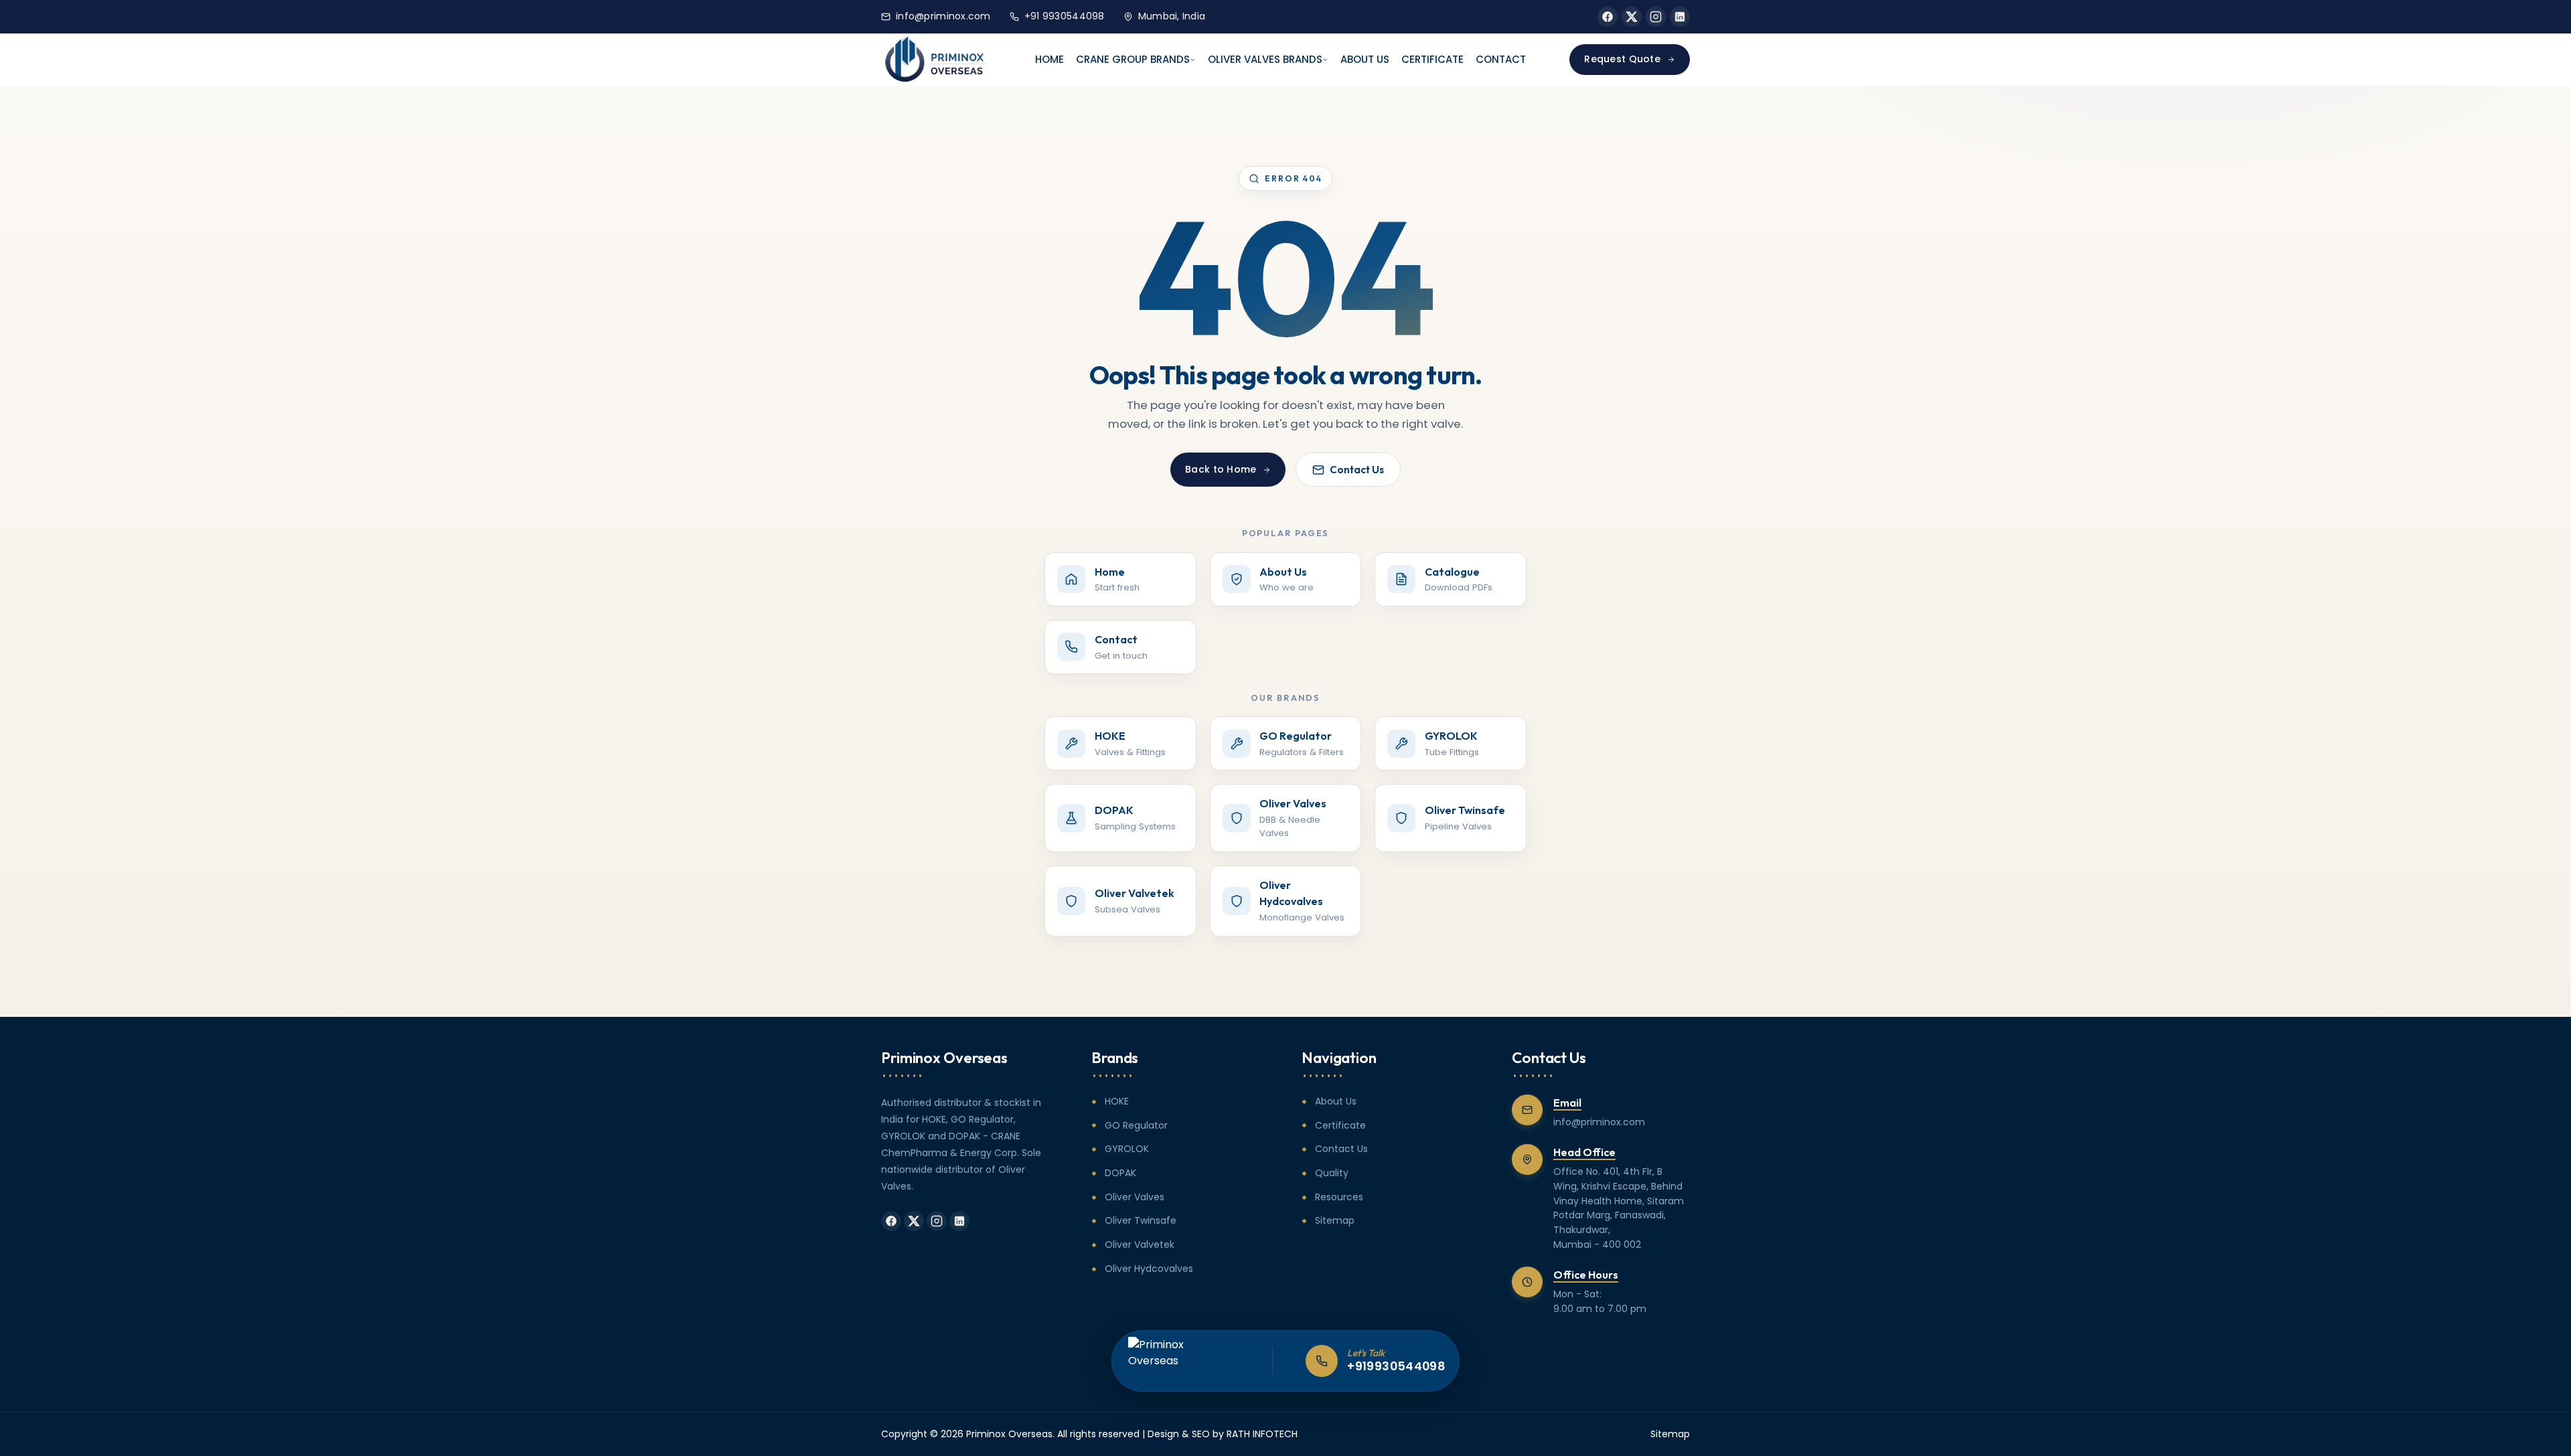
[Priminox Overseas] (936, 60)
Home (1049, 59)
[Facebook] (1608, 17)
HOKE (1117, 1101)
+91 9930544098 (1065, 16)
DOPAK (1120, 1173)
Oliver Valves (1135, 1197)
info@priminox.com (943, 16)
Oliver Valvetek (1140, 1244)
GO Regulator (1136, 1125)
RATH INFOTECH (1262, 1434)
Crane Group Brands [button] (1133, 59)
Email (1567, 1103)
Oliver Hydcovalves (1149, 1269)
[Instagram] (1656, 17)
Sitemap (1335, 1220)
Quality (1332, 1173)
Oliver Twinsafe (1141, 1220)
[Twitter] (1632, 17)
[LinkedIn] (1680, 17)
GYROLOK (1127, 1149)
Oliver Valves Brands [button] (1265, 59)
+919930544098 (1396, 1366)
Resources (1339, 1197)
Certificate (1432, 59)
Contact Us (1357, 470)
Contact (1501, 59)
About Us (1365, 59)
